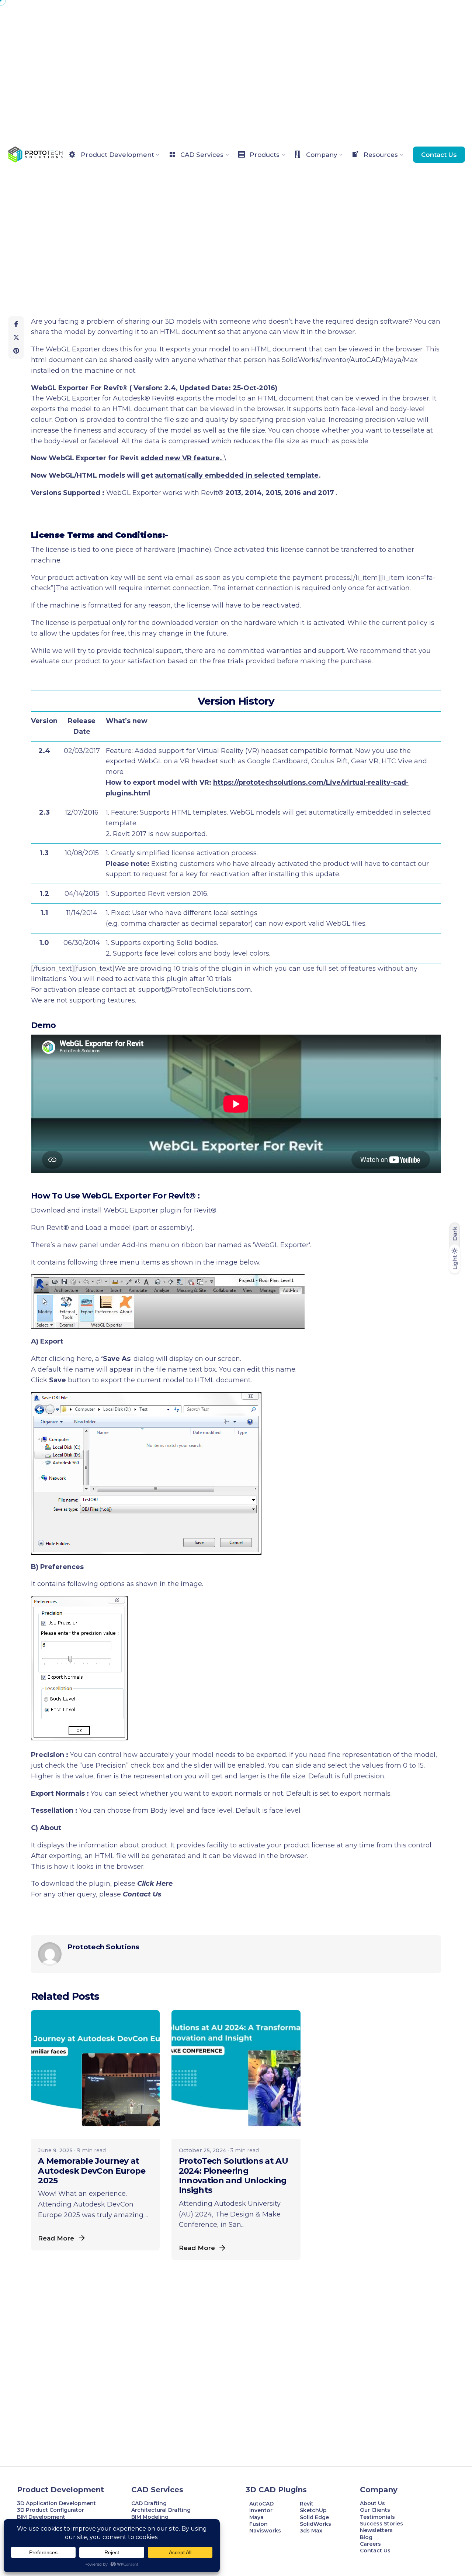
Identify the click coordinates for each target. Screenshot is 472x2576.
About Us (372, 2503)
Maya (256, 2517)
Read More (56, 2238)
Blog (366, 2537)
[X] (16, 337)
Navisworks (265, 2531)
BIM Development (41, 2517)
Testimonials (377, 2517)
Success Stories (381, 2524)
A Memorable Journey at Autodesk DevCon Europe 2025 (92, 2171)
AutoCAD (261, 2504)
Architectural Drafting (161, 2510)
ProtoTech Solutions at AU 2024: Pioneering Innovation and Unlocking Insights (234, 2176)
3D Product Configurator (51, 2510)
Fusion (258, 2524)
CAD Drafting (149, 2503)
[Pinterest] (16, 351)
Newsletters (376, 2530)
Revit (307, 2504)
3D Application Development (56, 2503)
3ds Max (311, 2531)
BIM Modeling (151, 2517)
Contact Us (439, 154)
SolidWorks (315, 2524)
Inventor (261, 2510)
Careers (370, 2544)
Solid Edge (314, 2517)
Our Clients (375, 2510)
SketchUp (313, 2510)
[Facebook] (16, 324)
